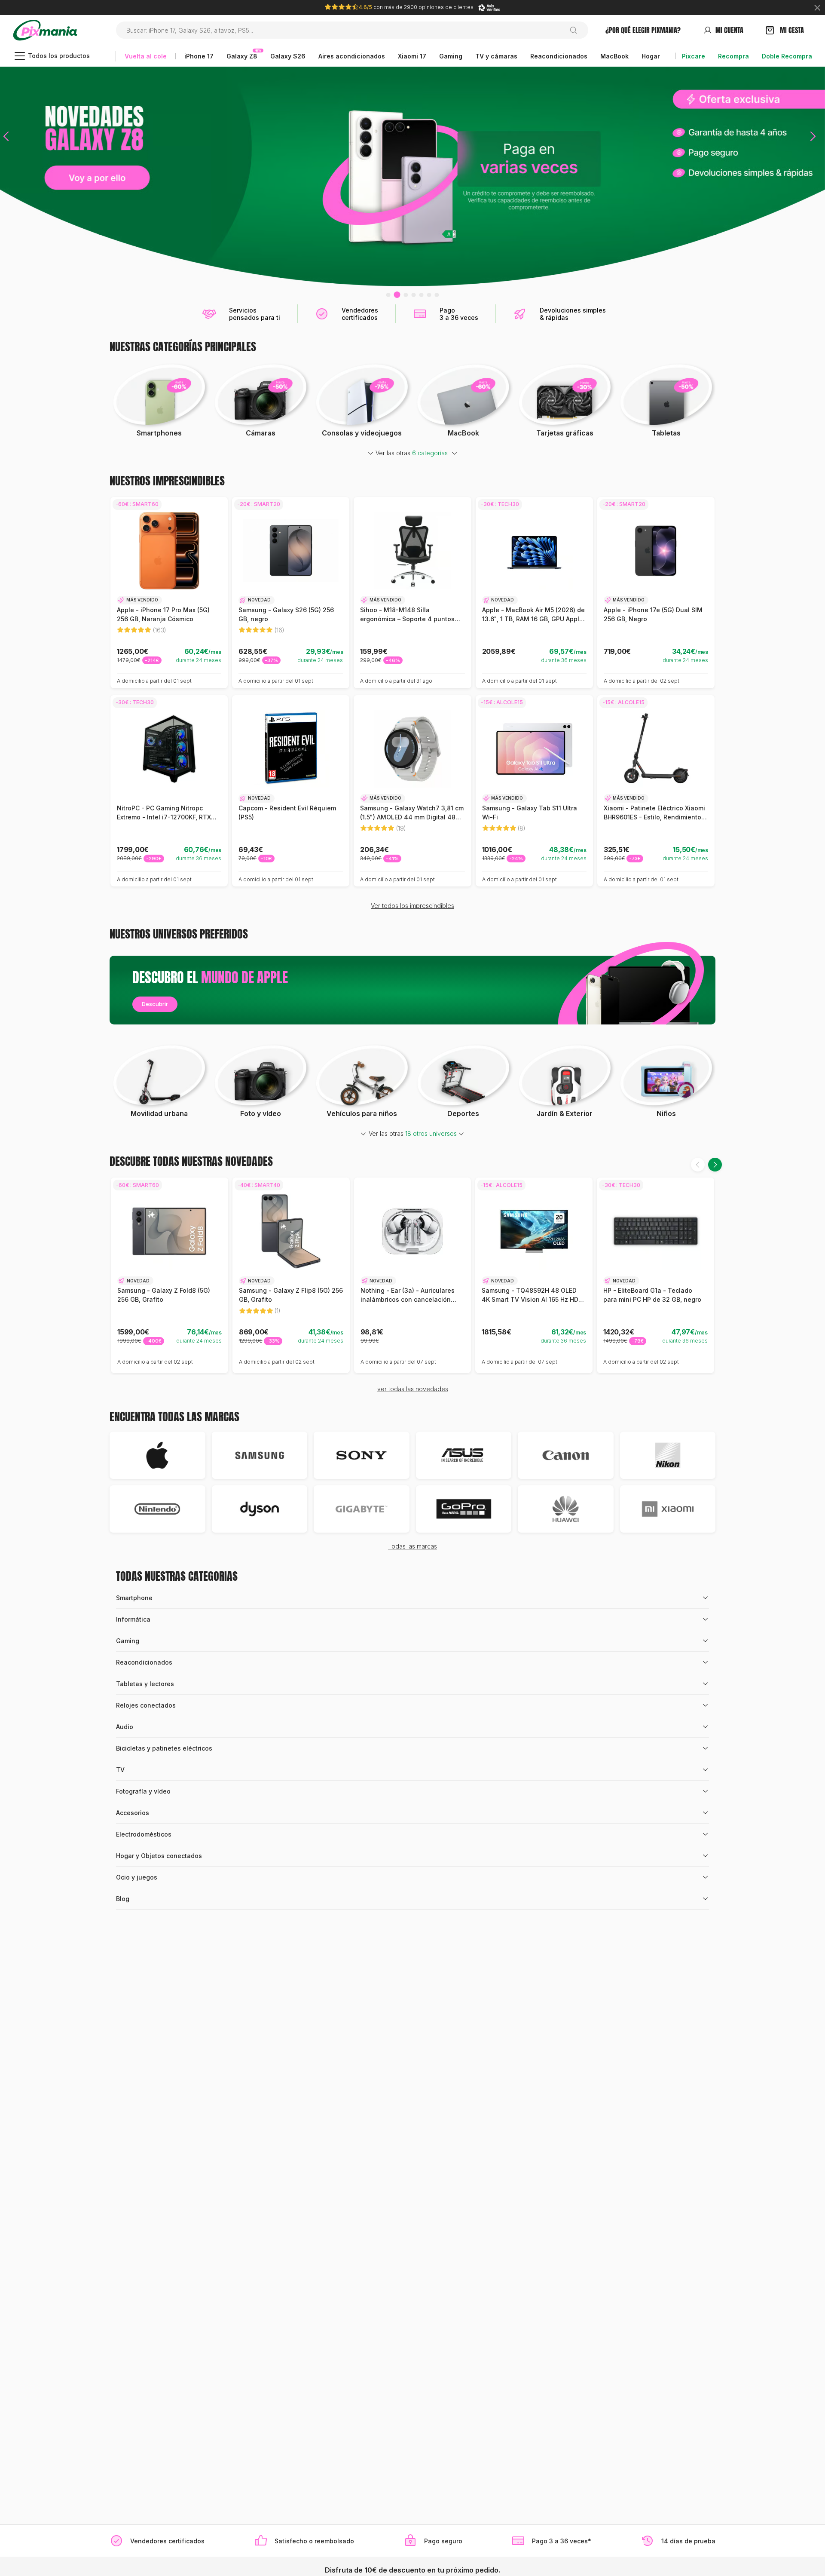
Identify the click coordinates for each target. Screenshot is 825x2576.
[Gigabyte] (362, 1509)
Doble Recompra (787, 56)
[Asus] (464, 1455)
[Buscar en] (577, 30)
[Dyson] (260, 1509)
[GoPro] (464, 1509)
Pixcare (694, 56)
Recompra (733, 56)
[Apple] (157, 1455)
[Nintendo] (157, 1509)
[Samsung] (260, 1455)
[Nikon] (668, 1455)
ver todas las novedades (413, 1389)
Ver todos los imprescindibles (412, 906)
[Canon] (566, 1455)
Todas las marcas (412, 1546)
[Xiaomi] (668, 1509)
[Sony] (362, 1455)
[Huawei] (566, 1509)
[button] (6, 176)
